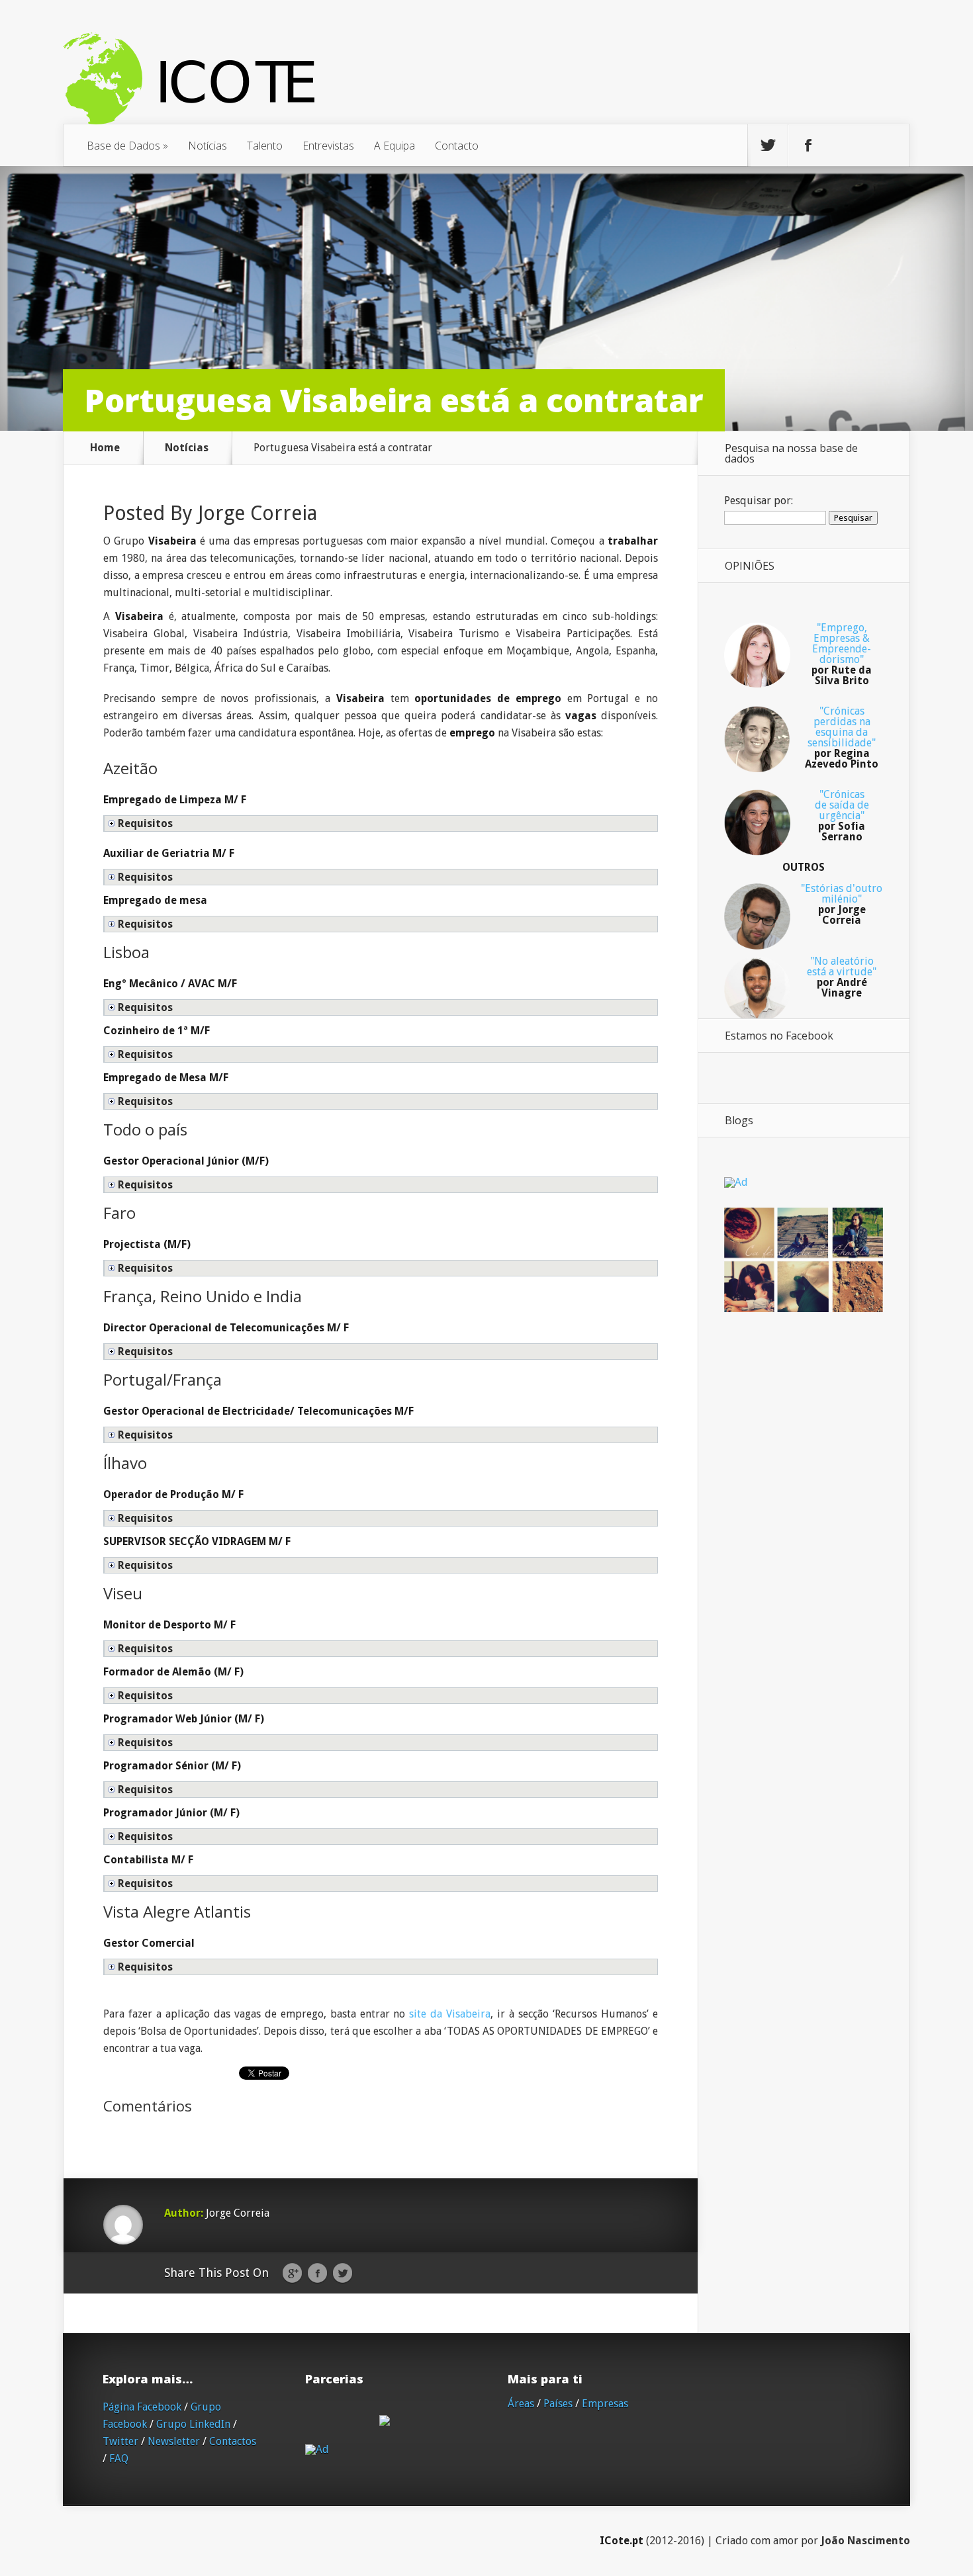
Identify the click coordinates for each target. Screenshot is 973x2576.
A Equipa (394, 146)
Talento (265, 146)
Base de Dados (127, 146)
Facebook (317, 2274)
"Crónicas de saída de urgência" (842, 816)
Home (105, 448)
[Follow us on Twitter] (768, 146)
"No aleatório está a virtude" (842, 977)
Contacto (457, 146)
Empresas (605, 2404)
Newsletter (174, 2441)
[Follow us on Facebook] (808, 146)
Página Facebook (142, 2407)
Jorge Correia (257, 513)
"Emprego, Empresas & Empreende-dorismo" (842, 654)
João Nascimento (865, 2541)
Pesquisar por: (759, 501)
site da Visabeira (450, 2014)
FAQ (119, 2459)
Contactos (233, 2441)
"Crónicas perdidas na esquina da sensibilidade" (842, 737)
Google (292, 2274)
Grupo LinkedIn (193, 2424)
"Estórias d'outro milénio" (842, 904)
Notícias (208, 146)
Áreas (521, 2404)
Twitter (343, 2274)
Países (558, 2404)
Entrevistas (328, 146)
